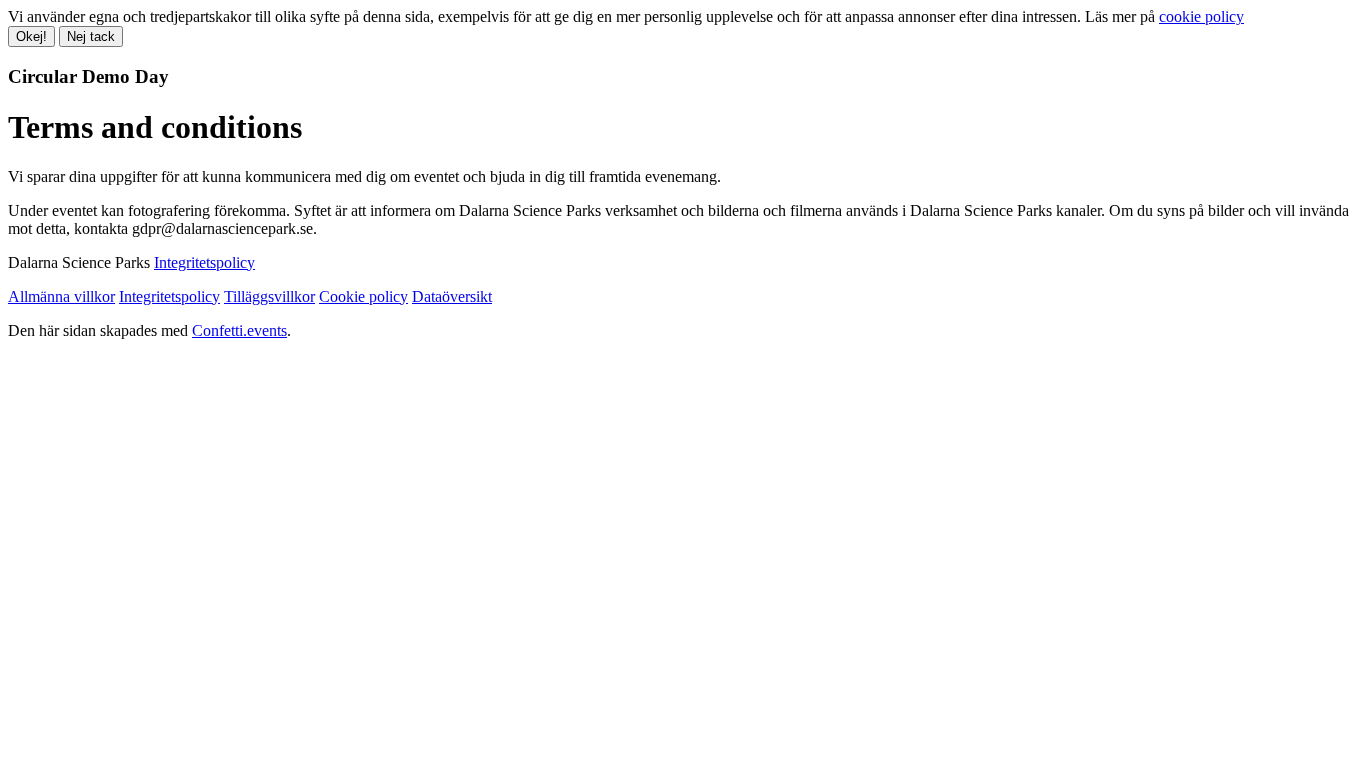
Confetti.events (239, 330)
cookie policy (1201, 16)
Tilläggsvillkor (269, 296)
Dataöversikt (452, 296)
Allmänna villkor (61, 296)
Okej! (31, 36)
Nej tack (91, 36)
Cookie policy (363, 296)
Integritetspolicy (204, 262)
